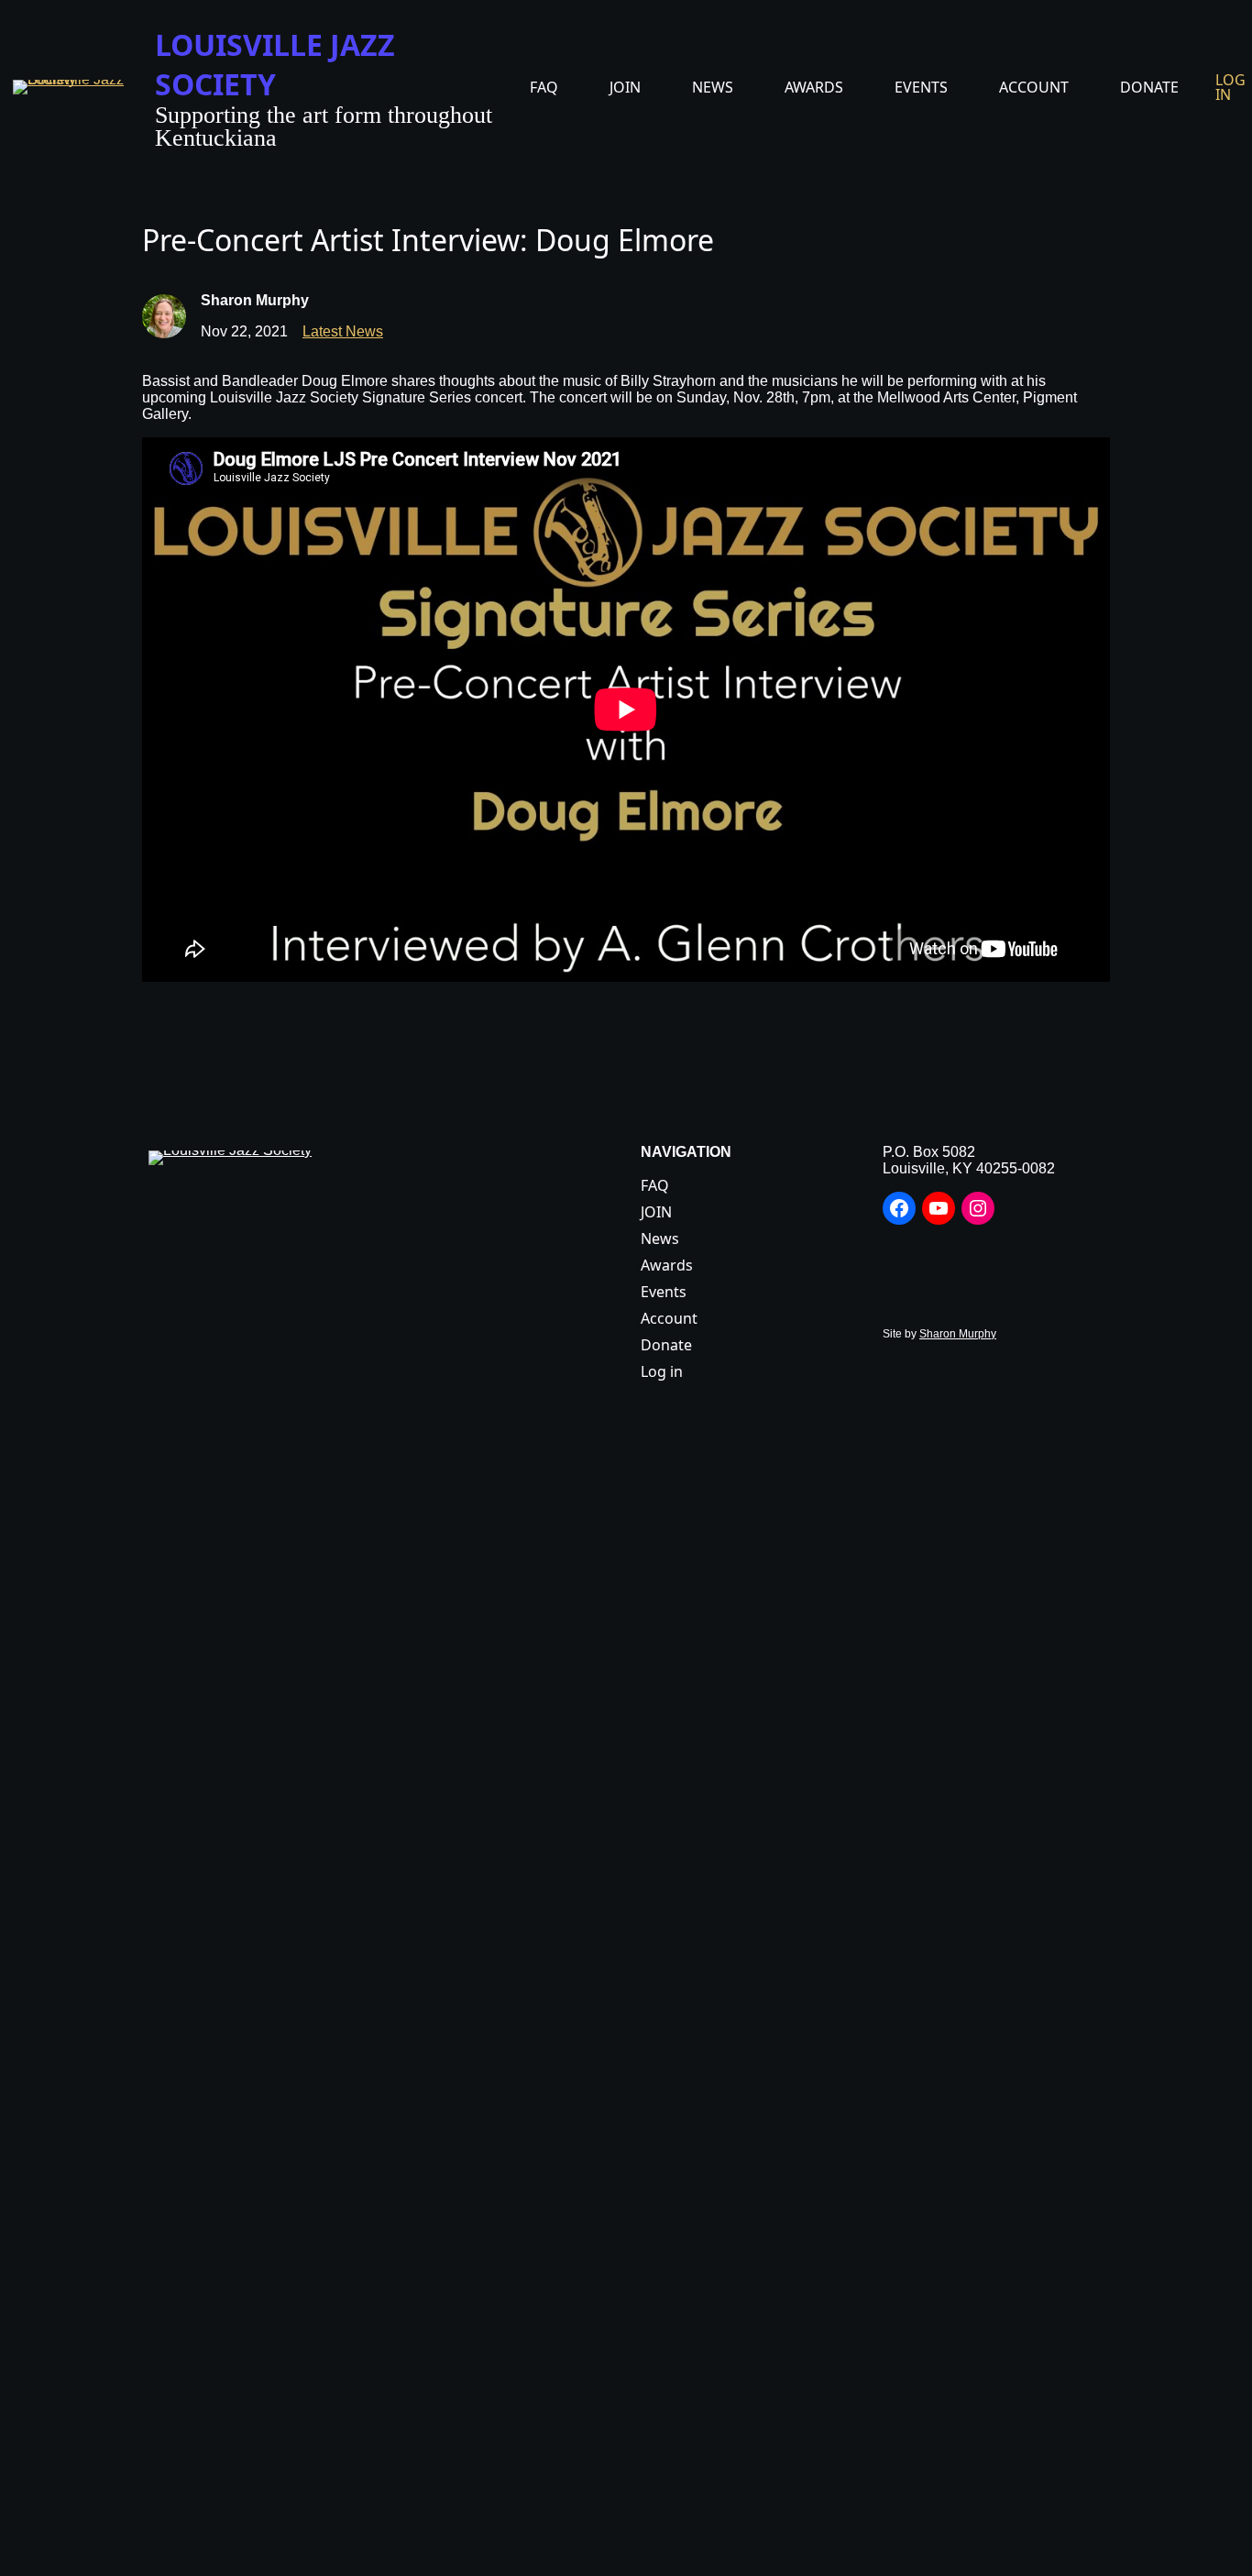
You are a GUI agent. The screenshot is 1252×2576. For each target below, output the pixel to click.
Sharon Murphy (958, 1334)
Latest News (343, 331)
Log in (1230, 87)
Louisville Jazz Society (275, 64)
